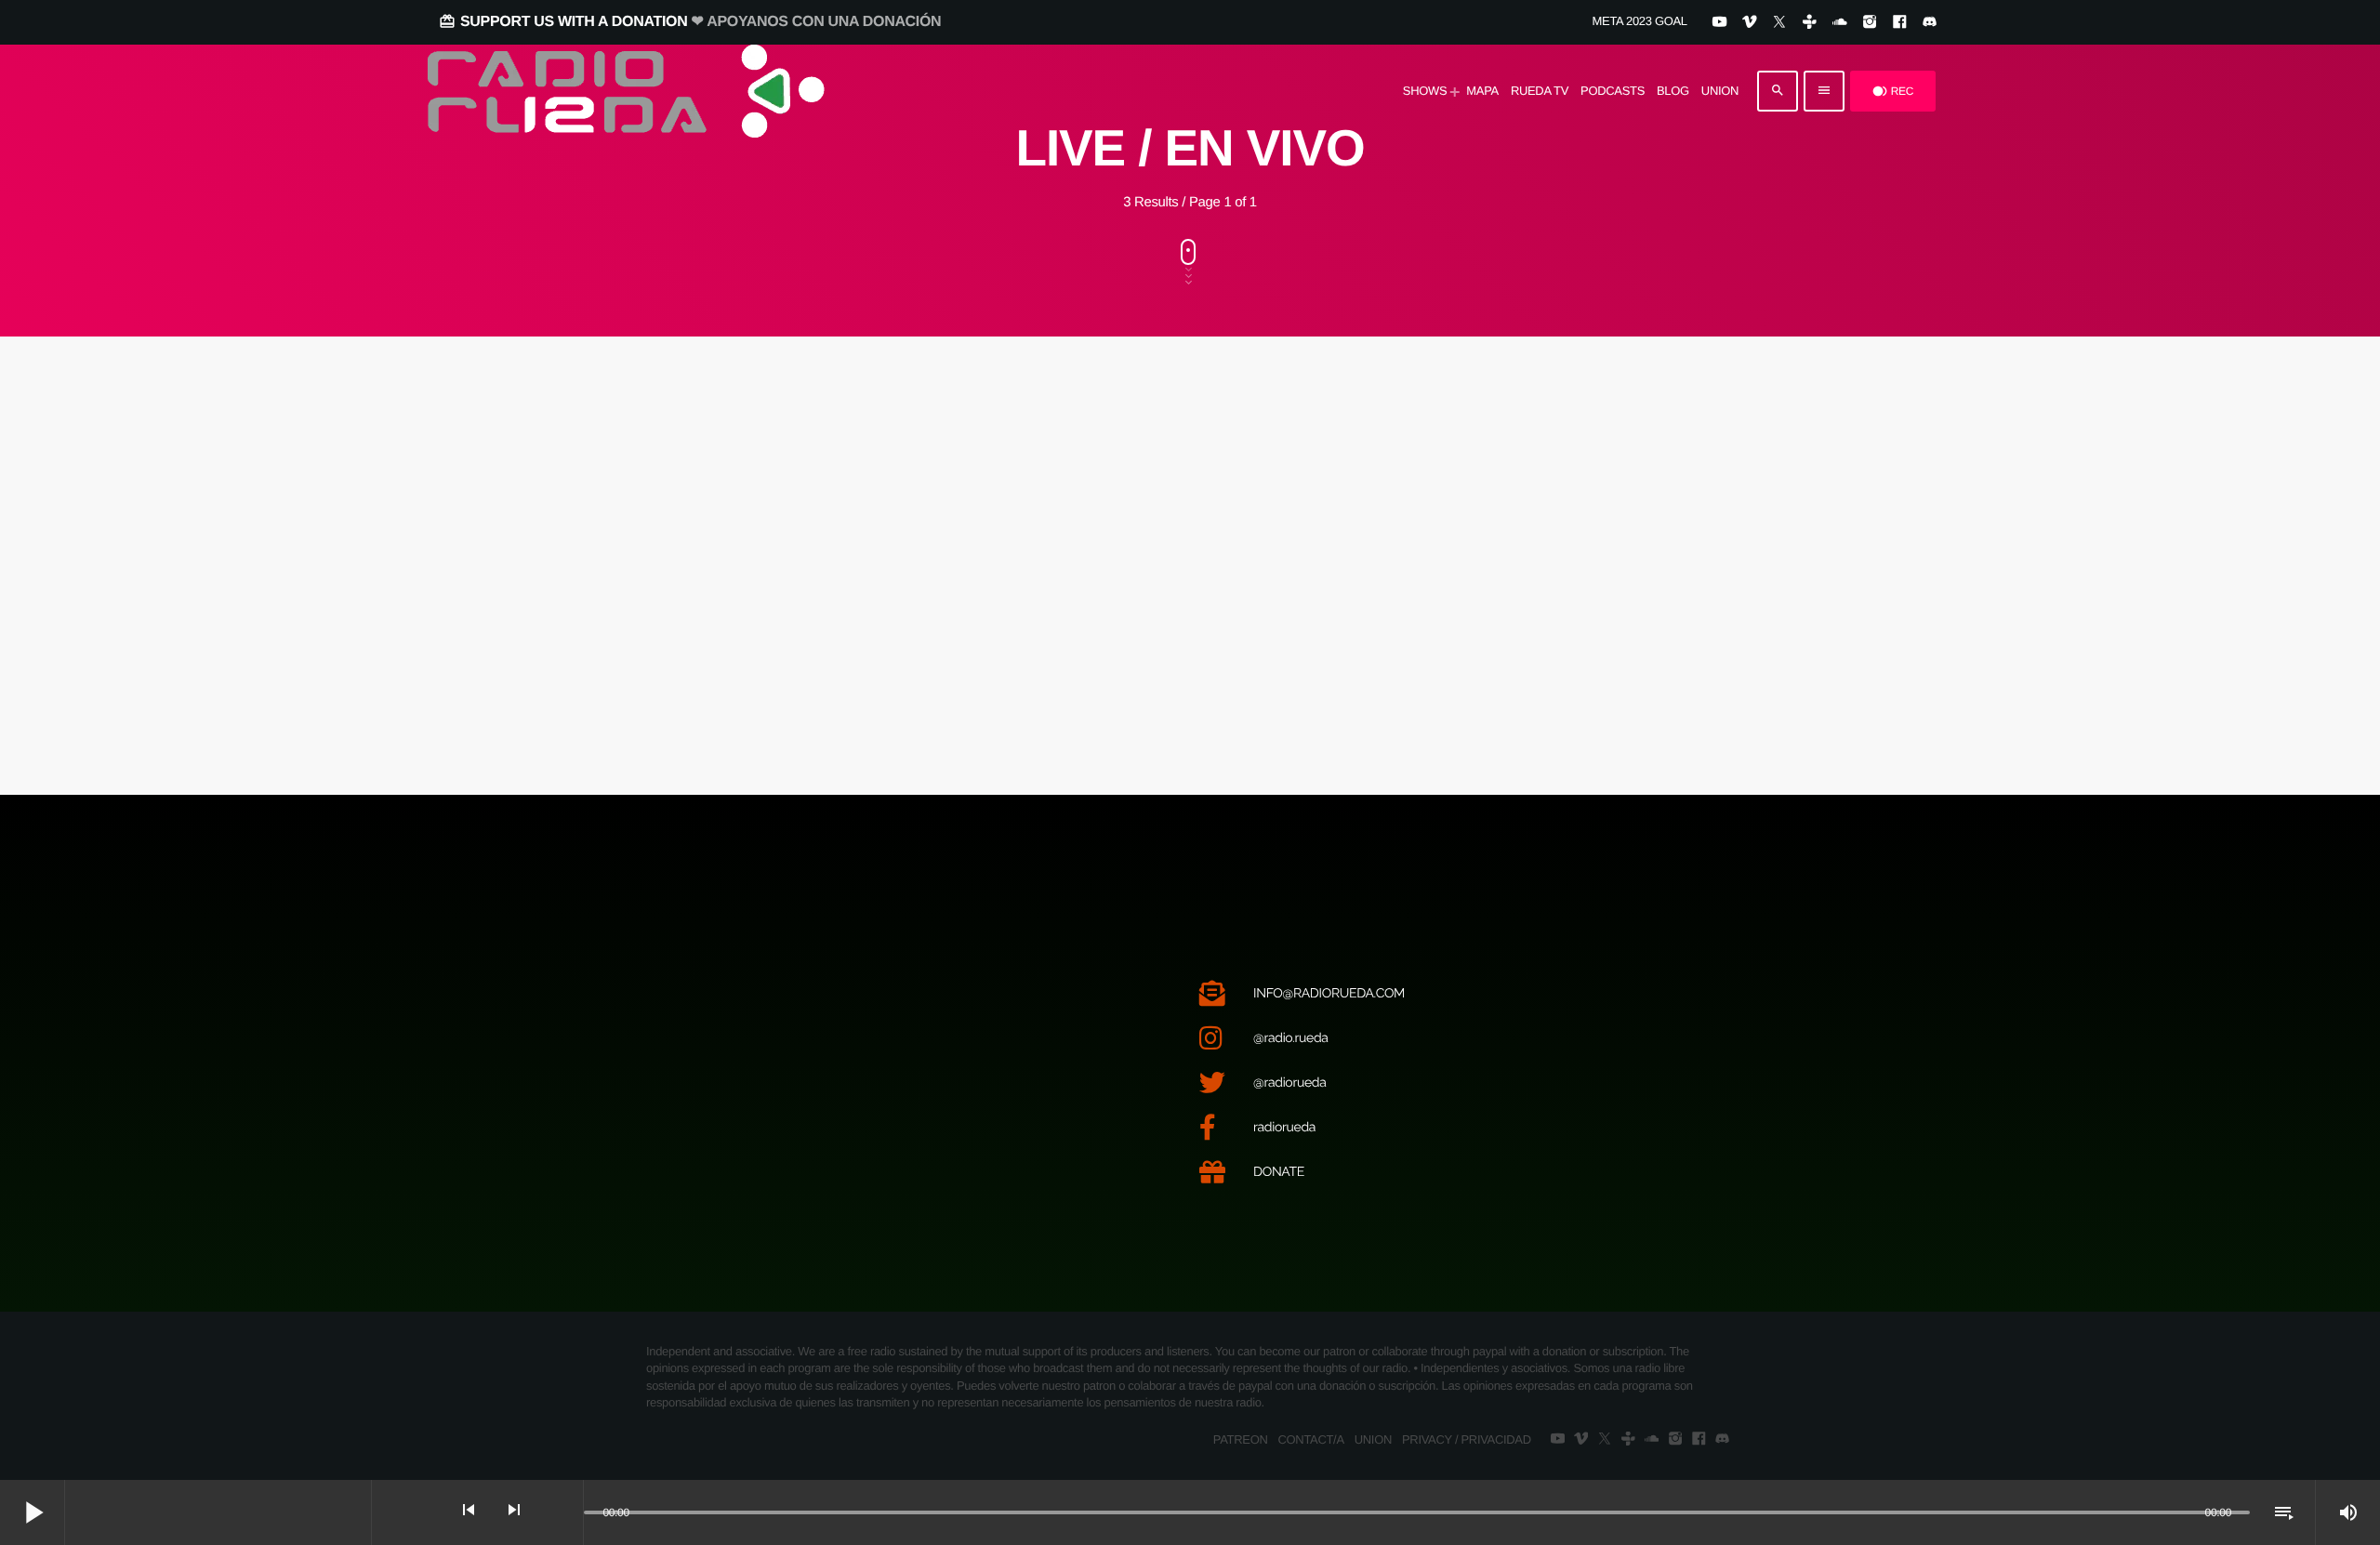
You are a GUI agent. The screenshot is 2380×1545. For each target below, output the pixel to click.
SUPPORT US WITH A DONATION (690, 21)
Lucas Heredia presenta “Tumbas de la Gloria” (787, 606)
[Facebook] (1899, 23)
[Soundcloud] (1839, 23)
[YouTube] (1719, 23)
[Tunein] (1810, 23)
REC (1893, 91)
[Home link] (626, 91)
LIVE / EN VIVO (1096, 491)
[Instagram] (1869, 23)
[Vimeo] (1749, 23)
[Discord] (1930, 23)
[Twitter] (1779, 23)
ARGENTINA (718, 491)
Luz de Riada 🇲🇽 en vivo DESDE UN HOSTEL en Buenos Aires (1570, 606)
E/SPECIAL (1458, 491)
